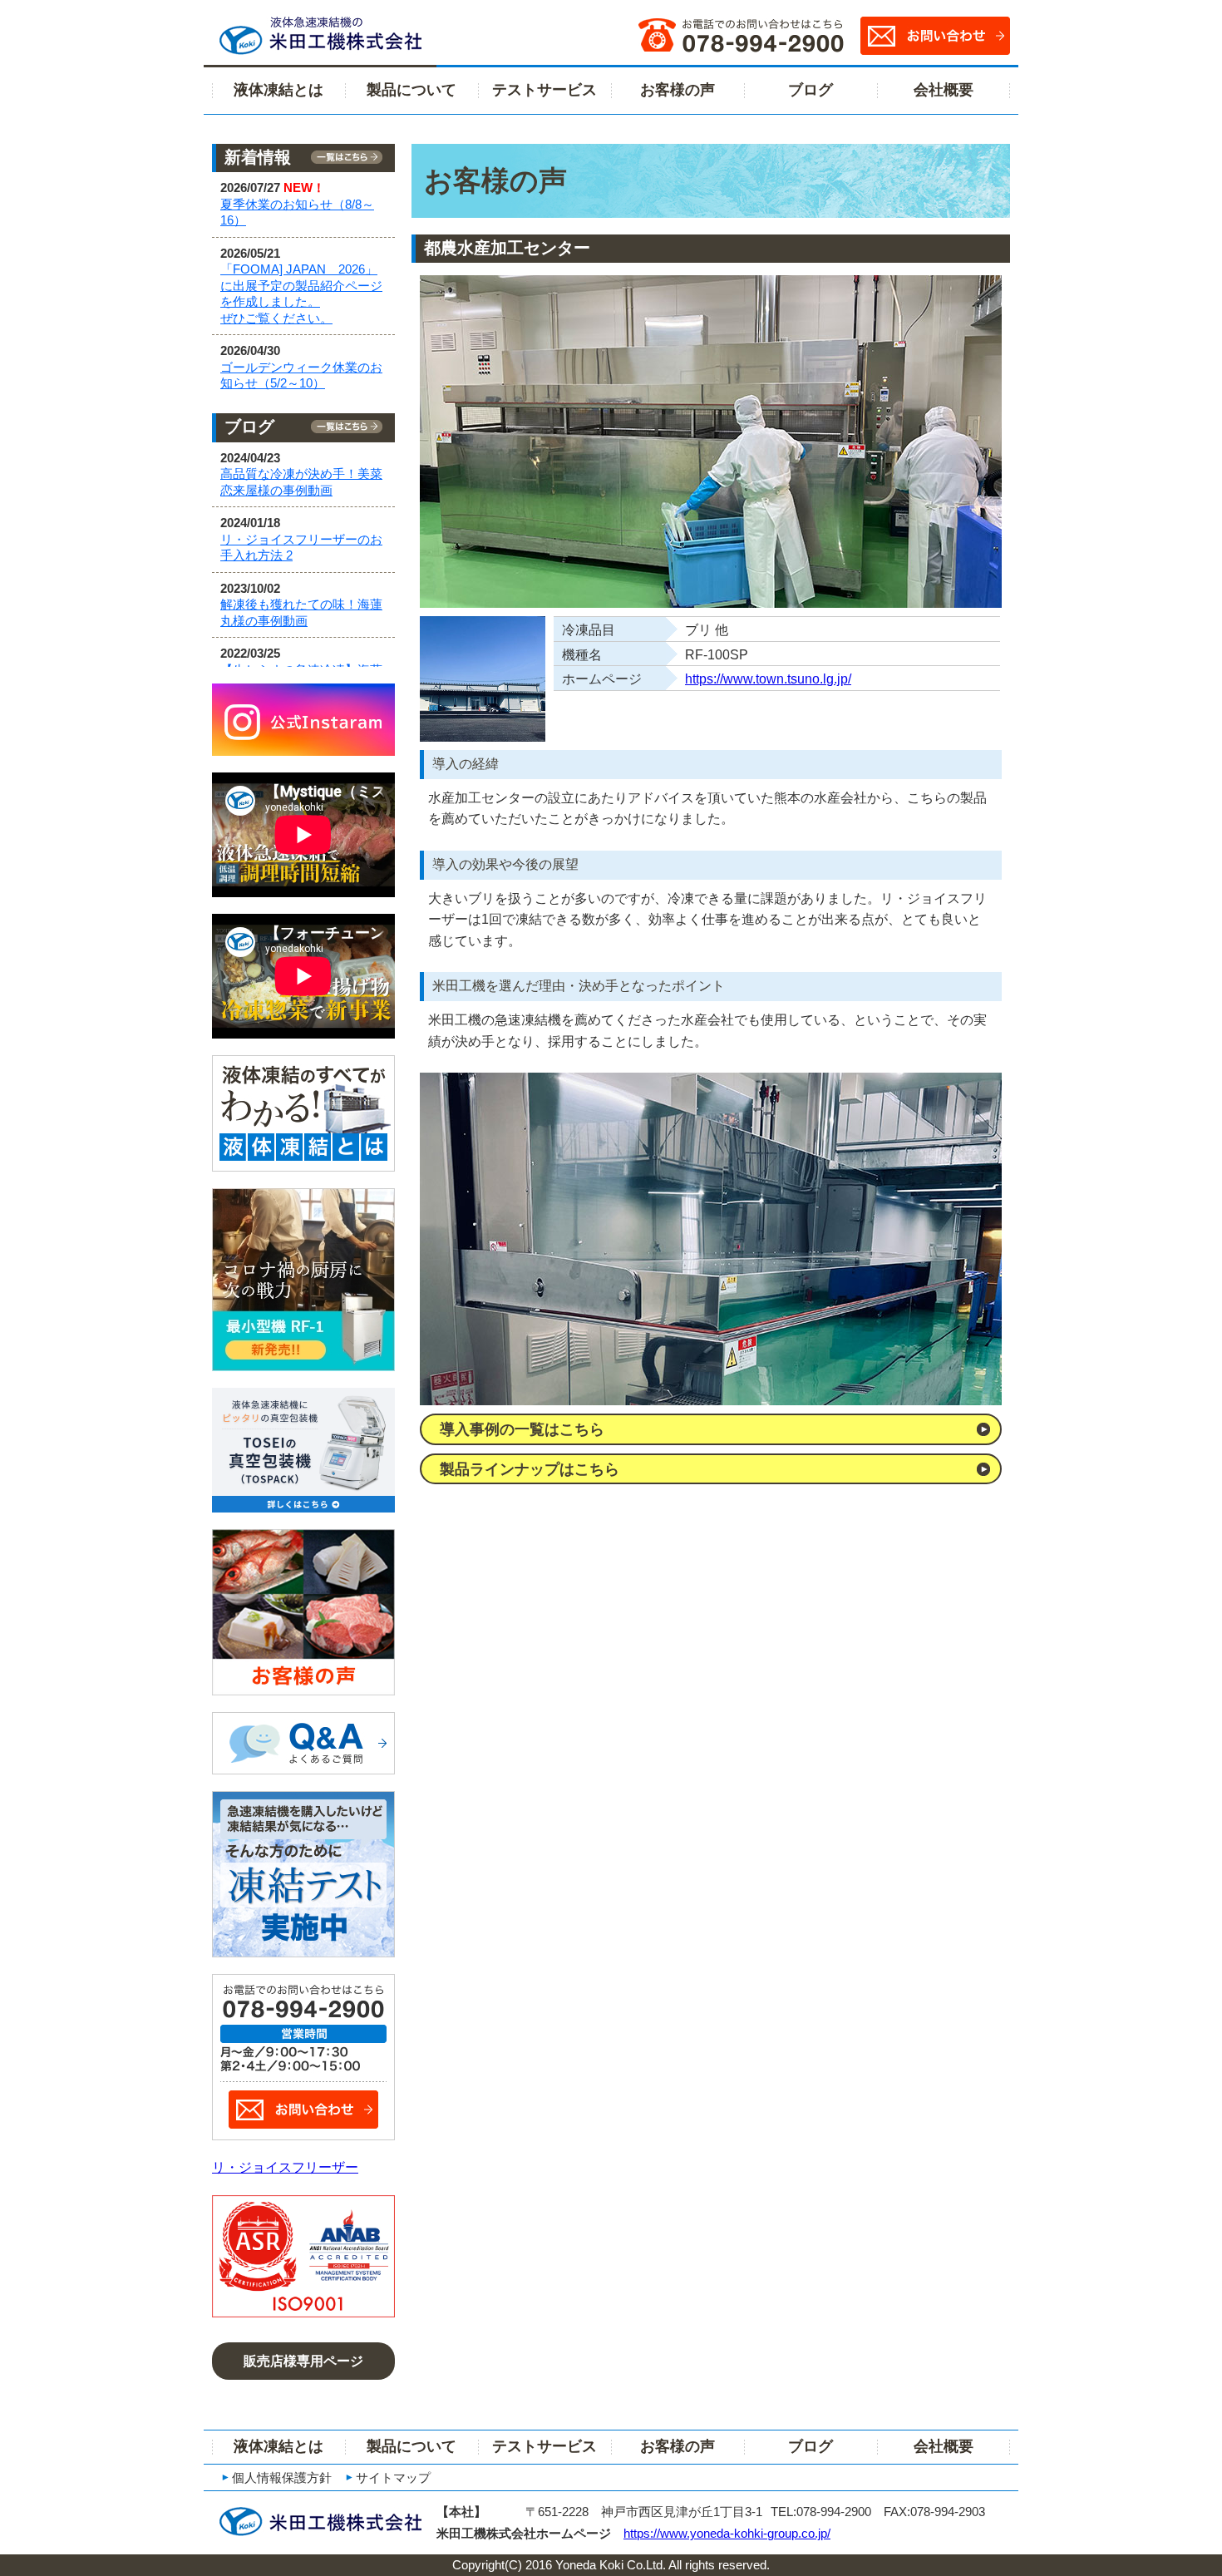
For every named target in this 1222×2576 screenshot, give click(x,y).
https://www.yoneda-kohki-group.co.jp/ (727, 2533)
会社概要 (944, 90)
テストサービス (544, 90)
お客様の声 (678, 90)
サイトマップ (393, 2477)
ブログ (811, 90)
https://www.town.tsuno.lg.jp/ (768, 679)
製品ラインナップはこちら (530, 1469)
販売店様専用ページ (303, 2361)
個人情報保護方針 (282, 2477)
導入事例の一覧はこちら (522, 1429)
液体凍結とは (278, 90)
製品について (411, 90)
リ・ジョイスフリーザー (285, 2167)
